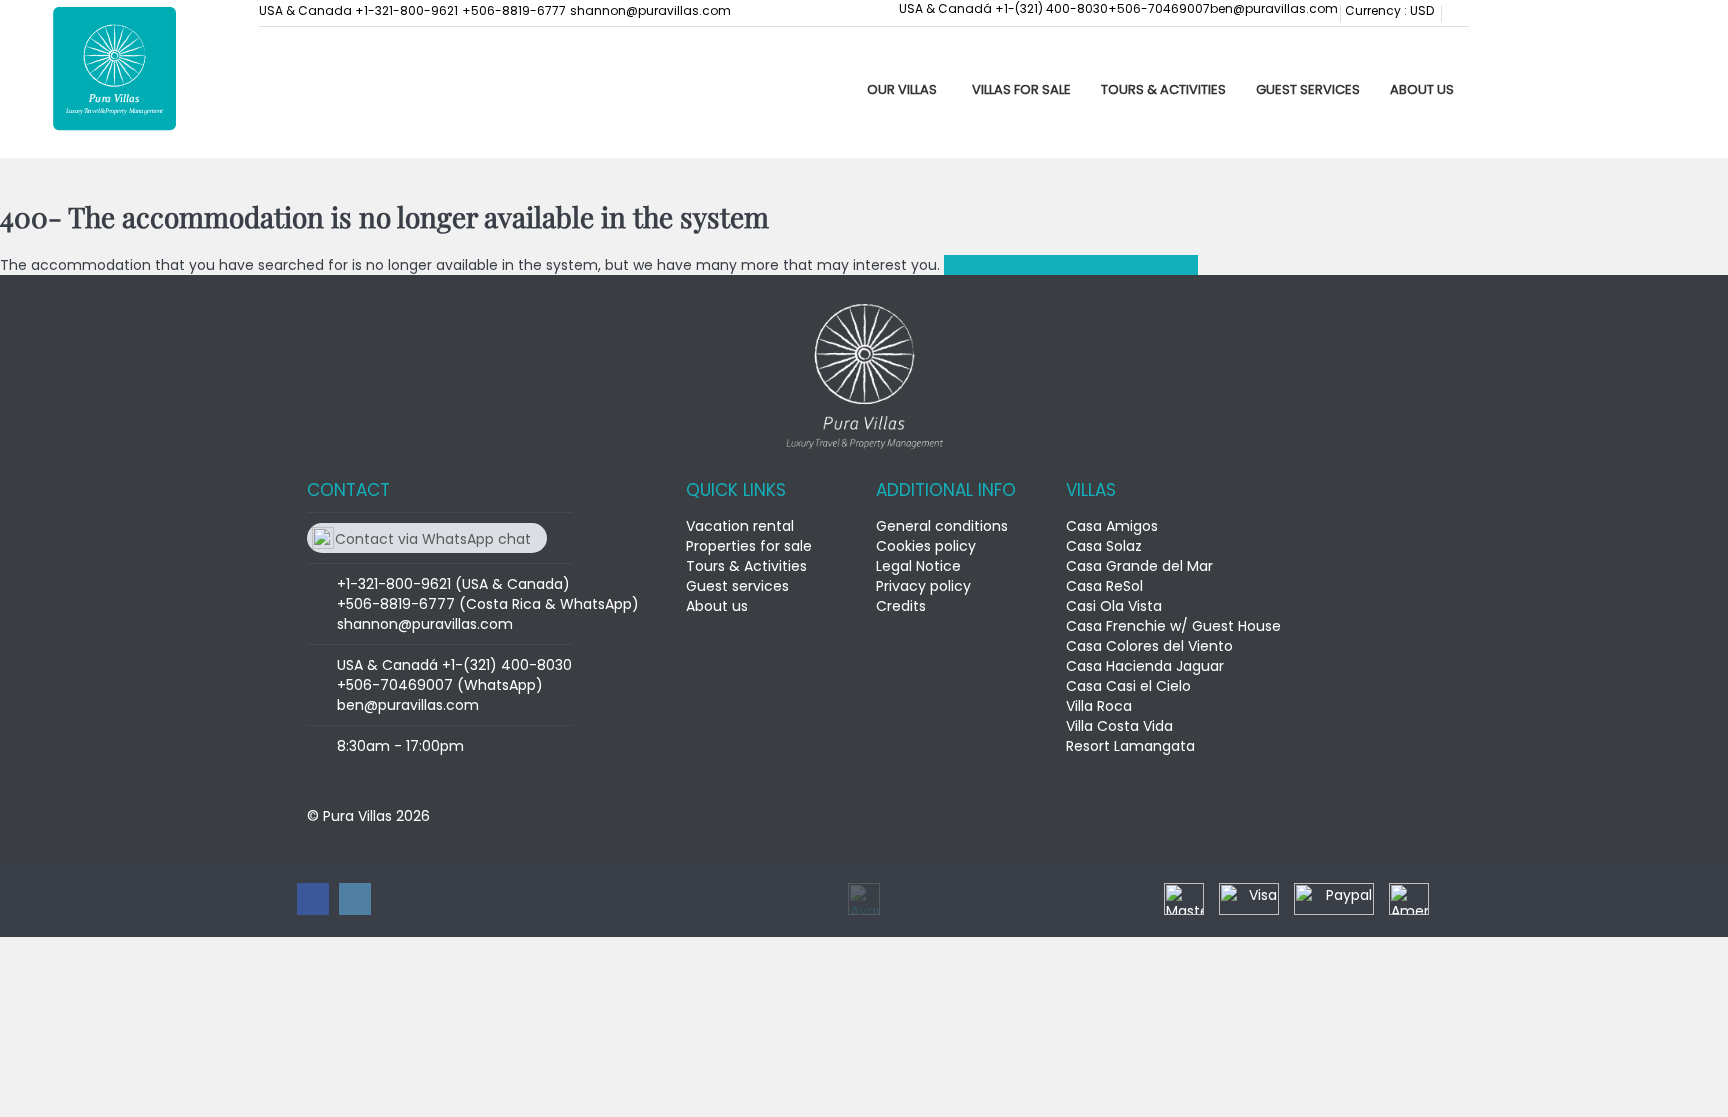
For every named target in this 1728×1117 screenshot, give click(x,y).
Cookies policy (926, 546)
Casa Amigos (1112, 526)
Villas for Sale (1021, 89)
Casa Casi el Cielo (1128, 686)
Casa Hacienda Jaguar (1145, 666)
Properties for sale (749, 546)
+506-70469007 (1159, 8)
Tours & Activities (1163, 89)
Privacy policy (923, 586)
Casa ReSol (1104, 586)
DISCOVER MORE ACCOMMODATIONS (1071, 265)
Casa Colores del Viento (1149, 646)
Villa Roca (1099, 706)
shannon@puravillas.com (650, 10)
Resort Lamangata (1130, 746)
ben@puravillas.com (1274, 8)
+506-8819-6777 (514, 10)
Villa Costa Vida (1119, 726)
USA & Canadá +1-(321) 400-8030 (1003, 8)
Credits (901, 606)
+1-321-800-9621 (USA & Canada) (453, 584)
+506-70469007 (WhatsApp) (440, 685)
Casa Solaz (1104, 546)
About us (1422, 89)
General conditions (942, 526)
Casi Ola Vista (1114, 606)
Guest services (1308, 89)
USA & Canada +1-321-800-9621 (358, 10)
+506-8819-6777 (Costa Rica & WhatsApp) (488, 604)
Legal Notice (918, 566)
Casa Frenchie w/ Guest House (1173, 626)
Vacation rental (740, 526)
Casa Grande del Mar (1139, 566)
